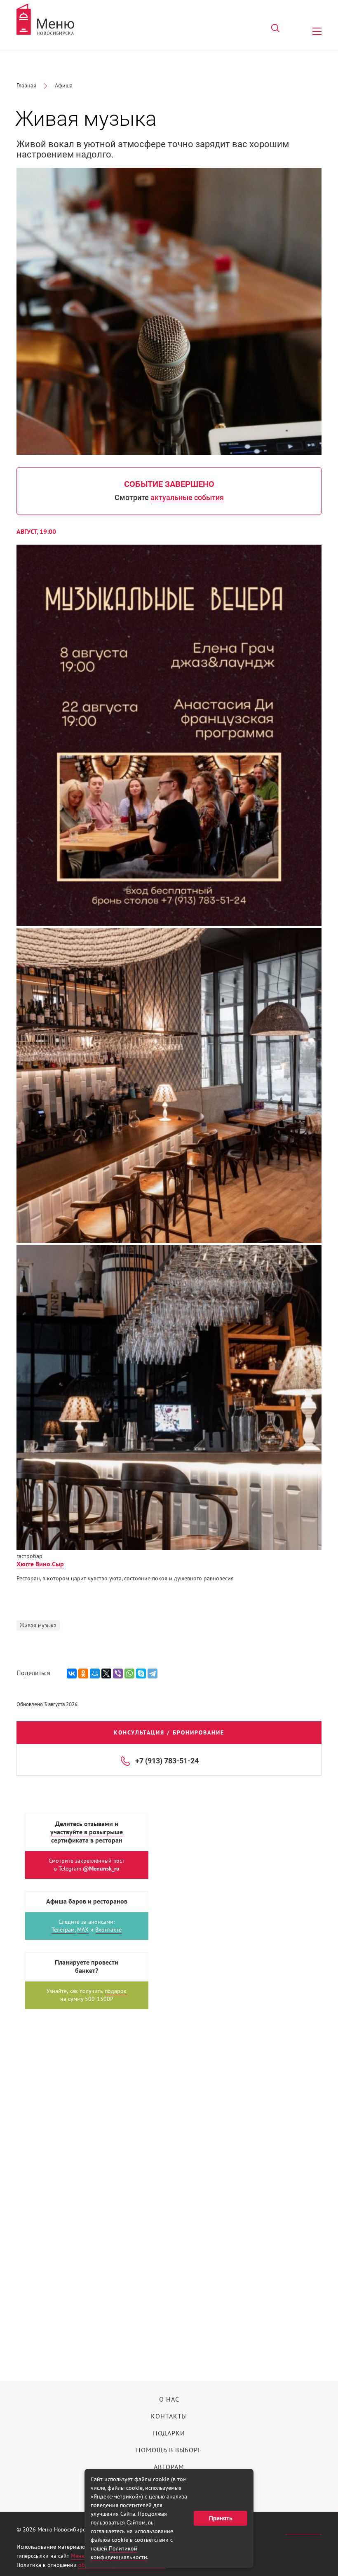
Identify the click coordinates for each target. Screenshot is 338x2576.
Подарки (169, 2433)
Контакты (169, 2416)
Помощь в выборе (169, 2450)
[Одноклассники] (83, 1673)
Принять (221, 2518)
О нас (169, 2400)
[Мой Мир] (95, 1673)
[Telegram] (153, 1673)
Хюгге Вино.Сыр (40, 1564)
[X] (106, 1673)
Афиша (64, 86)
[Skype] (141, 1673)
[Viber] (118, 1673)
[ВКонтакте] (72, 1673)
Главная (26, 86)
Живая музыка (38, 1625)
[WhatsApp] (129, 1673)
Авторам (169, 2467)
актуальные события (187, 497)
